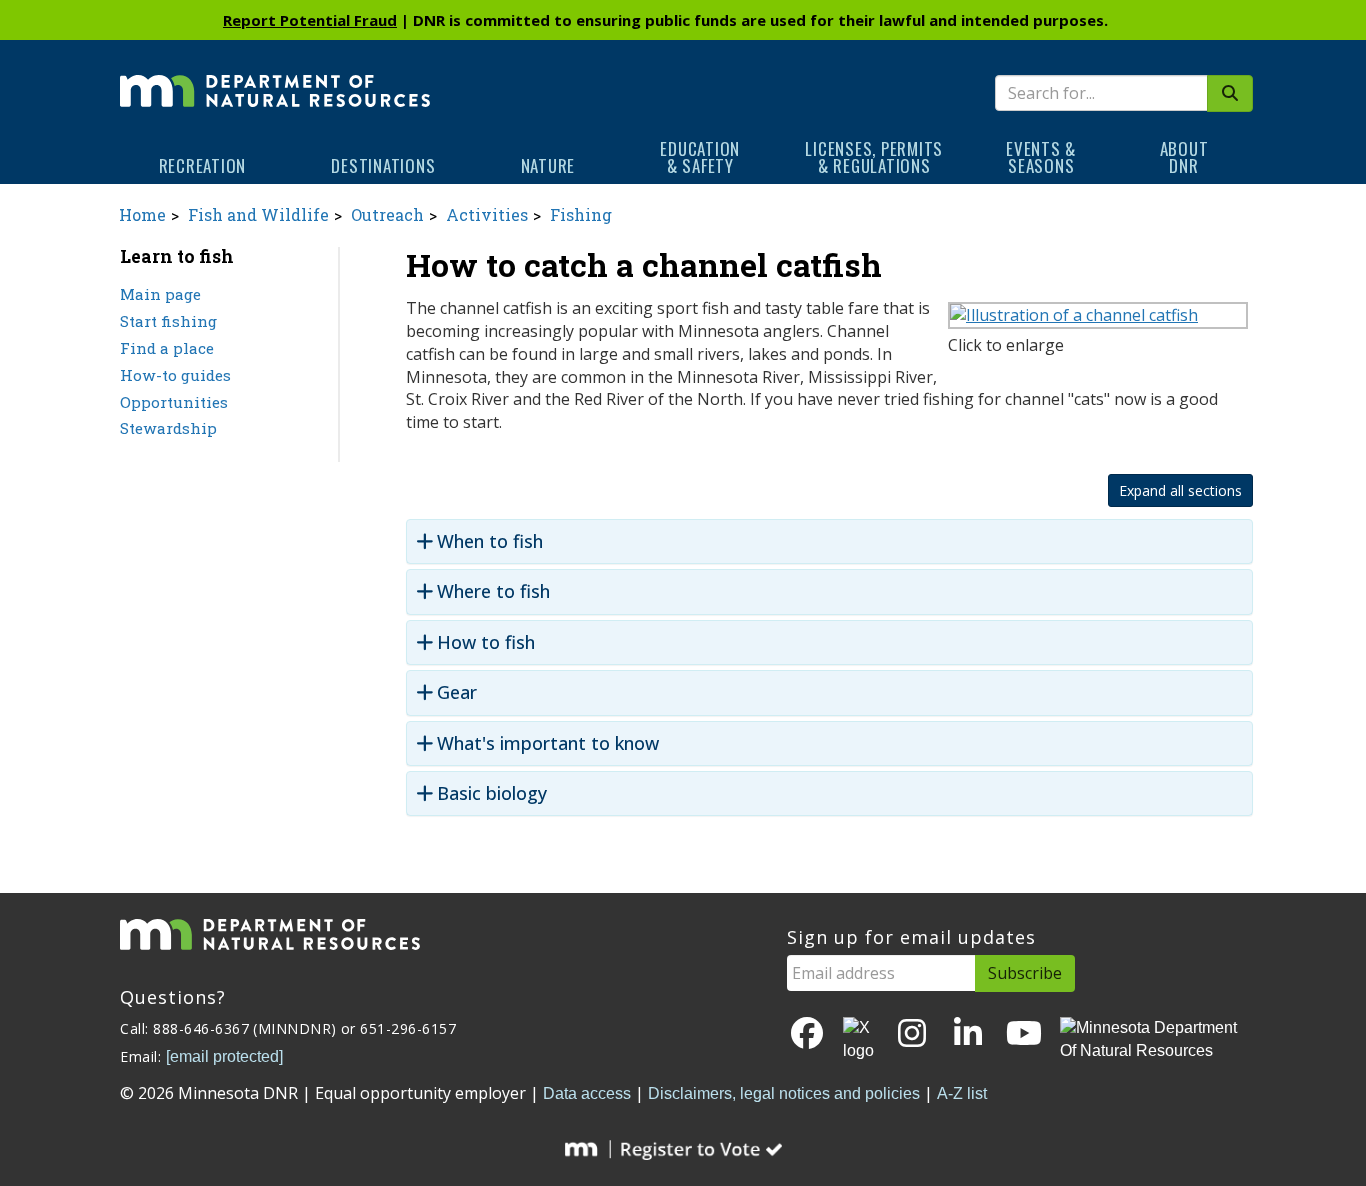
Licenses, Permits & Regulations (874, 157)
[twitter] (860, 1040)
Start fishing (168, 321)
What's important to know (548, 743)
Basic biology (492, 793)
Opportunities (174, 402)
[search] (1230, 93)
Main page (160, 294)
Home (142, 214)
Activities (487, 214)
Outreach (387, 214)
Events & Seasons (1041, 157)
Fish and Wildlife (258, 214)
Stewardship (168, 428)
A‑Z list (962, 1093)
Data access (587, 1093)
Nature (548, 165)
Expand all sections (1180, 490)
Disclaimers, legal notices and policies (784, 1093)
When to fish (490, 541)
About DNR (1184, 157)
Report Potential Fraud (310, 20)
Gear (457, 692)
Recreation (203, 165)
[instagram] (912, 1034)
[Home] (275, 77)
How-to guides (175, 375)
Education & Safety (700, 157)
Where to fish (493, 591)
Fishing (581, 214)
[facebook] (807, 1034)
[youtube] (1024, 1034)
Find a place (167, 348)
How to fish (486, 642)
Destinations (383, 165)
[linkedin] (968, 1034)
